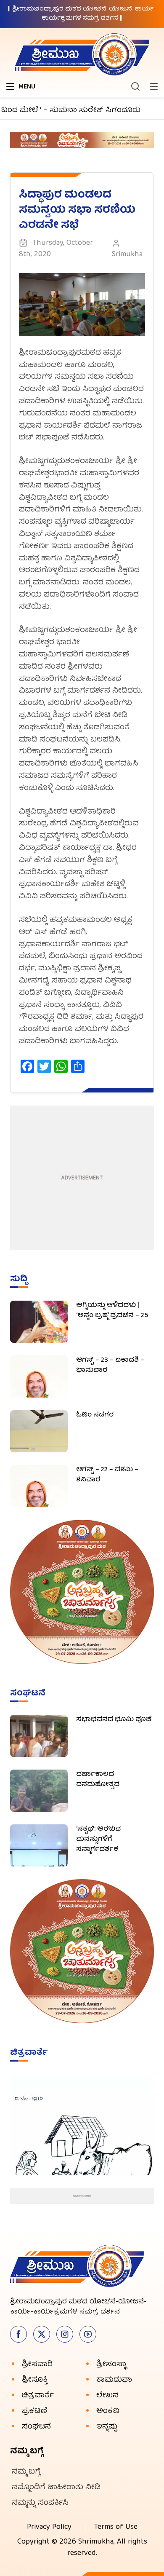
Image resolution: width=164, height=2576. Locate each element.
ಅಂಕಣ (108, 2411)
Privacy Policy (49, 2527)
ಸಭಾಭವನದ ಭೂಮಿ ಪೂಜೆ (114, 1720)
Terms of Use (116, 2527)
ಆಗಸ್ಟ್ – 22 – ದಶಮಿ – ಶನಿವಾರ (107, 1475)
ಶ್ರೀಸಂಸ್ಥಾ (111, 2365)
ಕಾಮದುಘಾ (114, 2380)
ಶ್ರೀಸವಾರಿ (37, 2365)
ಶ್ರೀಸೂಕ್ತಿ (35, 2380)
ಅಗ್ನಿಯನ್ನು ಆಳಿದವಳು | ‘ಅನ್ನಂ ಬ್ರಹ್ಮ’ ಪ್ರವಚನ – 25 (112, 1311)
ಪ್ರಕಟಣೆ (34, 2411)
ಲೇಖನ (107, 2396)
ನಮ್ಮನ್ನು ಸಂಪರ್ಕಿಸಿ (40, 2503)
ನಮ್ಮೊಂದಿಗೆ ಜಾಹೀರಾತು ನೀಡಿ (56, 2488)
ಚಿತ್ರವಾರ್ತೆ (38, 2396)
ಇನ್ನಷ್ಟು (107, 2427)
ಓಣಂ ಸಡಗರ (95, 1415)
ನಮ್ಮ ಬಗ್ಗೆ (26, 2472)
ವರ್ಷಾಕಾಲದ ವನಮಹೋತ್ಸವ (98, 1780)
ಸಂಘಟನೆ (36, 2427)
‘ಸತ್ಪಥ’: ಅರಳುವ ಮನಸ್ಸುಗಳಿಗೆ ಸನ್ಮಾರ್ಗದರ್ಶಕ (98, 1840)
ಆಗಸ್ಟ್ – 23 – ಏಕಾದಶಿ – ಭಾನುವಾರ (110, 1366)
